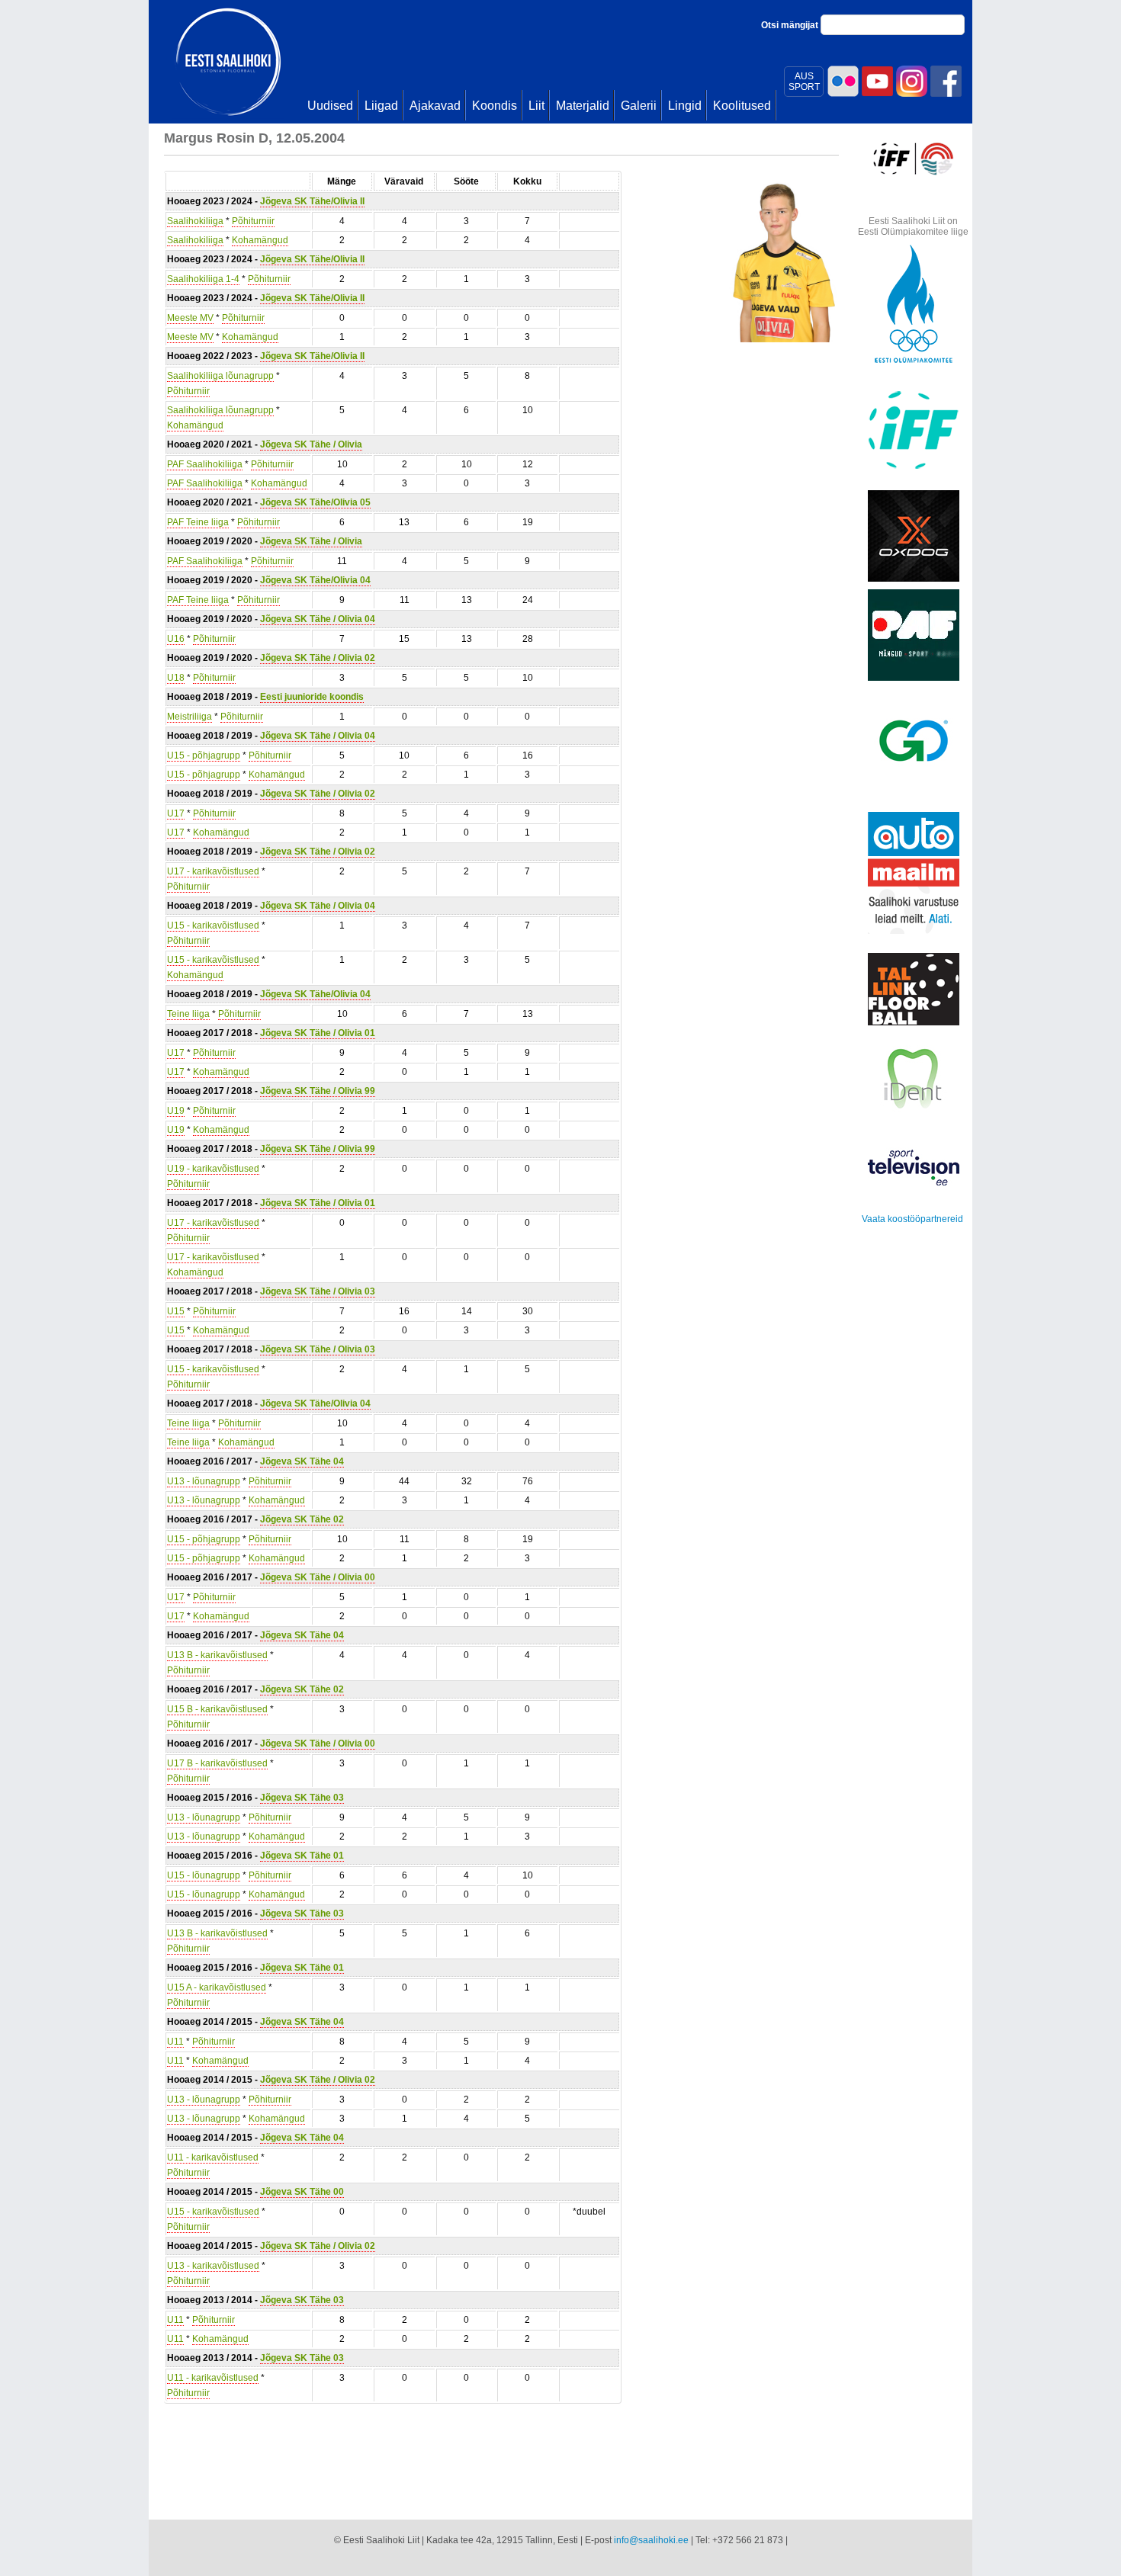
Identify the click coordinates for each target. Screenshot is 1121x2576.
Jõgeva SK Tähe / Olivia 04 (318, 619)
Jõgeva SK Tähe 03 (302, 1798)
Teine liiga (188, 1014)
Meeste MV (190, 318)
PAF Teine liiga (198, 522)
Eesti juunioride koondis (312, 697)
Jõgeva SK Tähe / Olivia (311, 444)
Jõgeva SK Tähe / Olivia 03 (318, 1291)
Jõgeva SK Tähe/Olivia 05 (315, 502)
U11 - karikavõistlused (213, 2157)
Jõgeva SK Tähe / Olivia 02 (318, 658)
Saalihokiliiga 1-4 (203, 279)
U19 (176, 1111)
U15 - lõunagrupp (204, 1875)
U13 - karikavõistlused (213, 2266)
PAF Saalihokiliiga (205, 464)
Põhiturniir (253, 221)
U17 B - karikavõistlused (217, 1763)
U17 (176, 813)
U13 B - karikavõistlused (217, 1655)
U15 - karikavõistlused (213, 925)
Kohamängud (260, 240)
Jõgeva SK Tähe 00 (302, 2192)
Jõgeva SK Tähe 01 (302, 1856)
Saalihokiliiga (195, 221)
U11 (175, 2042)
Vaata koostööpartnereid (912, 1219)
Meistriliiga (190, 717)
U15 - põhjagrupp (204, 755)
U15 (176, 1311)
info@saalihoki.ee (651, 2540)
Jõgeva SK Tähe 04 (302, 1461)
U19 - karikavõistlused (213, 1169)
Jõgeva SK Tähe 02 (302, 1519)
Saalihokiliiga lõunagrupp (220, 376)
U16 (176, 639)
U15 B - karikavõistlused (217, 1709)
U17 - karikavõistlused (213, 871)
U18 (176, 678)
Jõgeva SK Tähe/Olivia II (312, 201)
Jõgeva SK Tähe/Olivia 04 (315, 580)
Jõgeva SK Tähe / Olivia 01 (318, 1033)
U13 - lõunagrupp (204, 1481)
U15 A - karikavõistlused (217, 1987)
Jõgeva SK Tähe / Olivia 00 (318, 1577)
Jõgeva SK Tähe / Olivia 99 (318, 1091)
